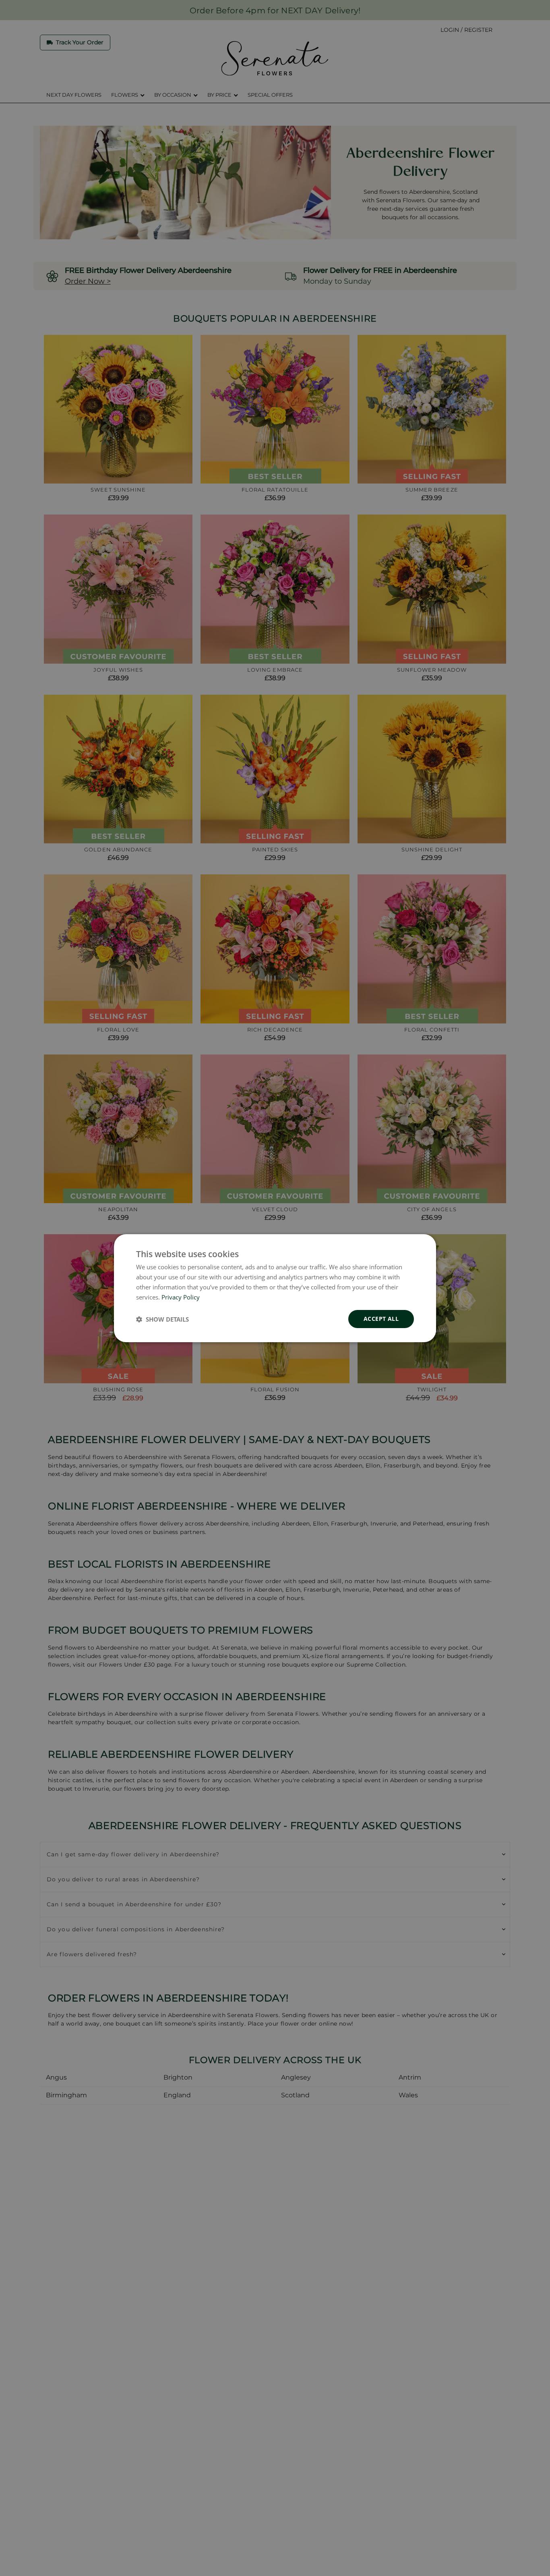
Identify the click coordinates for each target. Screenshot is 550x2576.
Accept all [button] (381, 1319)
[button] (162, 1319)
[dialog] (275, 1288)
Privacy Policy (181, 1297)
